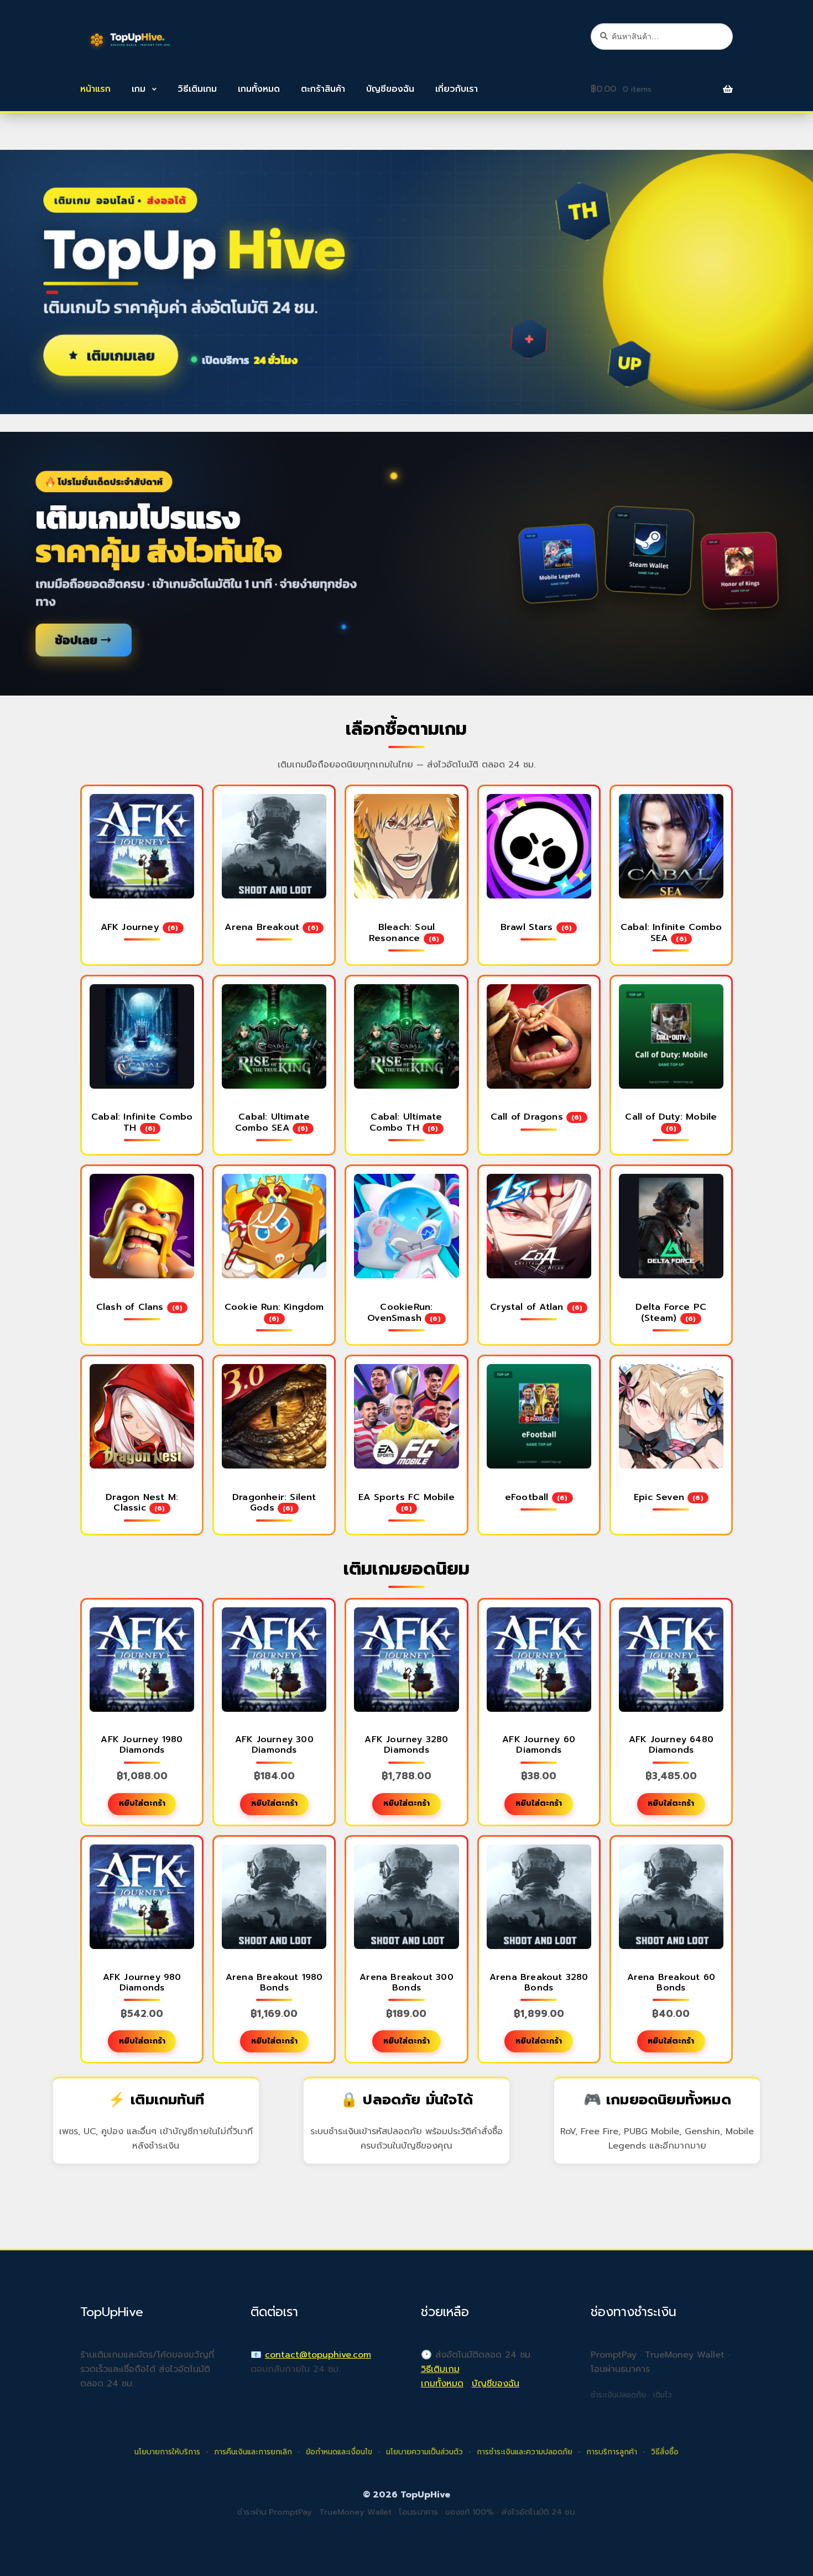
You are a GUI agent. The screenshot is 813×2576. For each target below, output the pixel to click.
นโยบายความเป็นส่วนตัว (424, 2452)
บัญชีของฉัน (390, 89)
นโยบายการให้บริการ (167, 2452)
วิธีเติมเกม (197, 89)
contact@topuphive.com (318, 2355)
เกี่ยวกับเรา (457, 89)
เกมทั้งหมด (259, 89)
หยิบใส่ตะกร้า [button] (142, 1803)
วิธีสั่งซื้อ (665, 2452)
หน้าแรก (95, 89)
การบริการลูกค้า (612, 2452)
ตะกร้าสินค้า (323, 89)
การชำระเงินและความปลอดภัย (525, 2452)
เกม (139, 89)
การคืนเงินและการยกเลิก (253, 2452)
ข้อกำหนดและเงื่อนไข (339, 2452)
